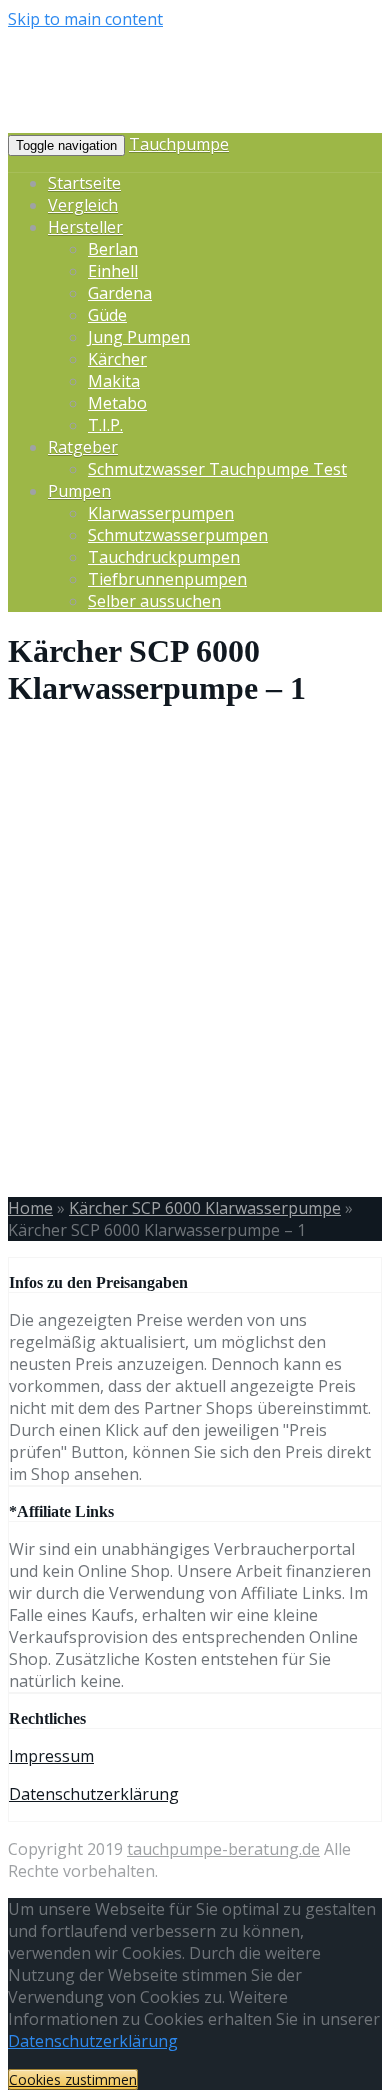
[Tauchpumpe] (188, 120)
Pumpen (79, 491)
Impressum (51, 1756)
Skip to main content (85, 19)
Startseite (84, 183)
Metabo (117, 403)
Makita (114, 381)
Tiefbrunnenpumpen (167, 579)
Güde (107, 315)
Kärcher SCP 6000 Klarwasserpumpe (205, 1208)
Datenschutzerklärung (94, 1794)
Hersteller (85, 227)
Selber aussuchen (154, 601)
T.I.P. (105, 425)
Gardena (120, 293)
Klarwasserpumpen (161, 513)
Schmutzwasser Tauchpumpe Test (217, 469)
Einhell (113, 271)
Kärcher (117, 359)
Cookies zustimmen (73, 2079)
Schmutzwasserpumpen (178, 535)
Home (30, 1208)
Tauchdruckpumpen (164, 557)
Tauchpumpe (179, 144)
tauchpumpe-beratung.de (223, 1849)
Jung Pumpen (139, 337)
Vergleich (83, 205)
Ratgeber (83, 447)
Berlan (113, 249)
